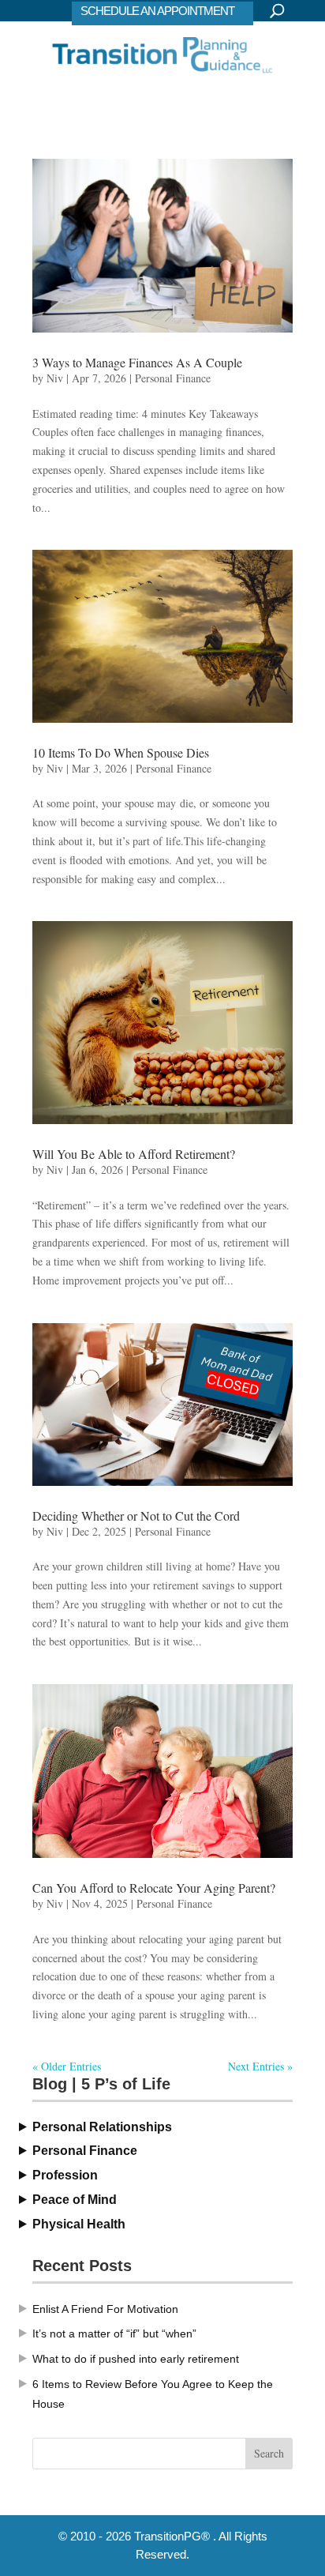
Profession (65, 2175)
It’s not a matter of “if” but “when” (114, 2333)
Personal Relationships (102, 2127)
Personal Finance (173, 378)
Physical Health (79, 2224)
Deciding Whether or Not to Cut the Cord (136, 1516)
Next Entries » (260, 2066)
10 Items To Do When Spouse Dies (121, 752)
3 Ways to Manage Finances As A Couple (137, 362)
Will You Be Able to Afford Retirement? (134, 1154)
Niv (55, 378)
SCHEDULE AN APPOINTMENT (157, 11)
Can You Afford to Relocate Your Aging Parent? (154, 1888)
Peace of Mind (75, 2200)
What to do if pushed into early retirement (136, 2359)
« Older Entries (67, 2066)
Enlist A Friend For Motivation (105, 2309)
